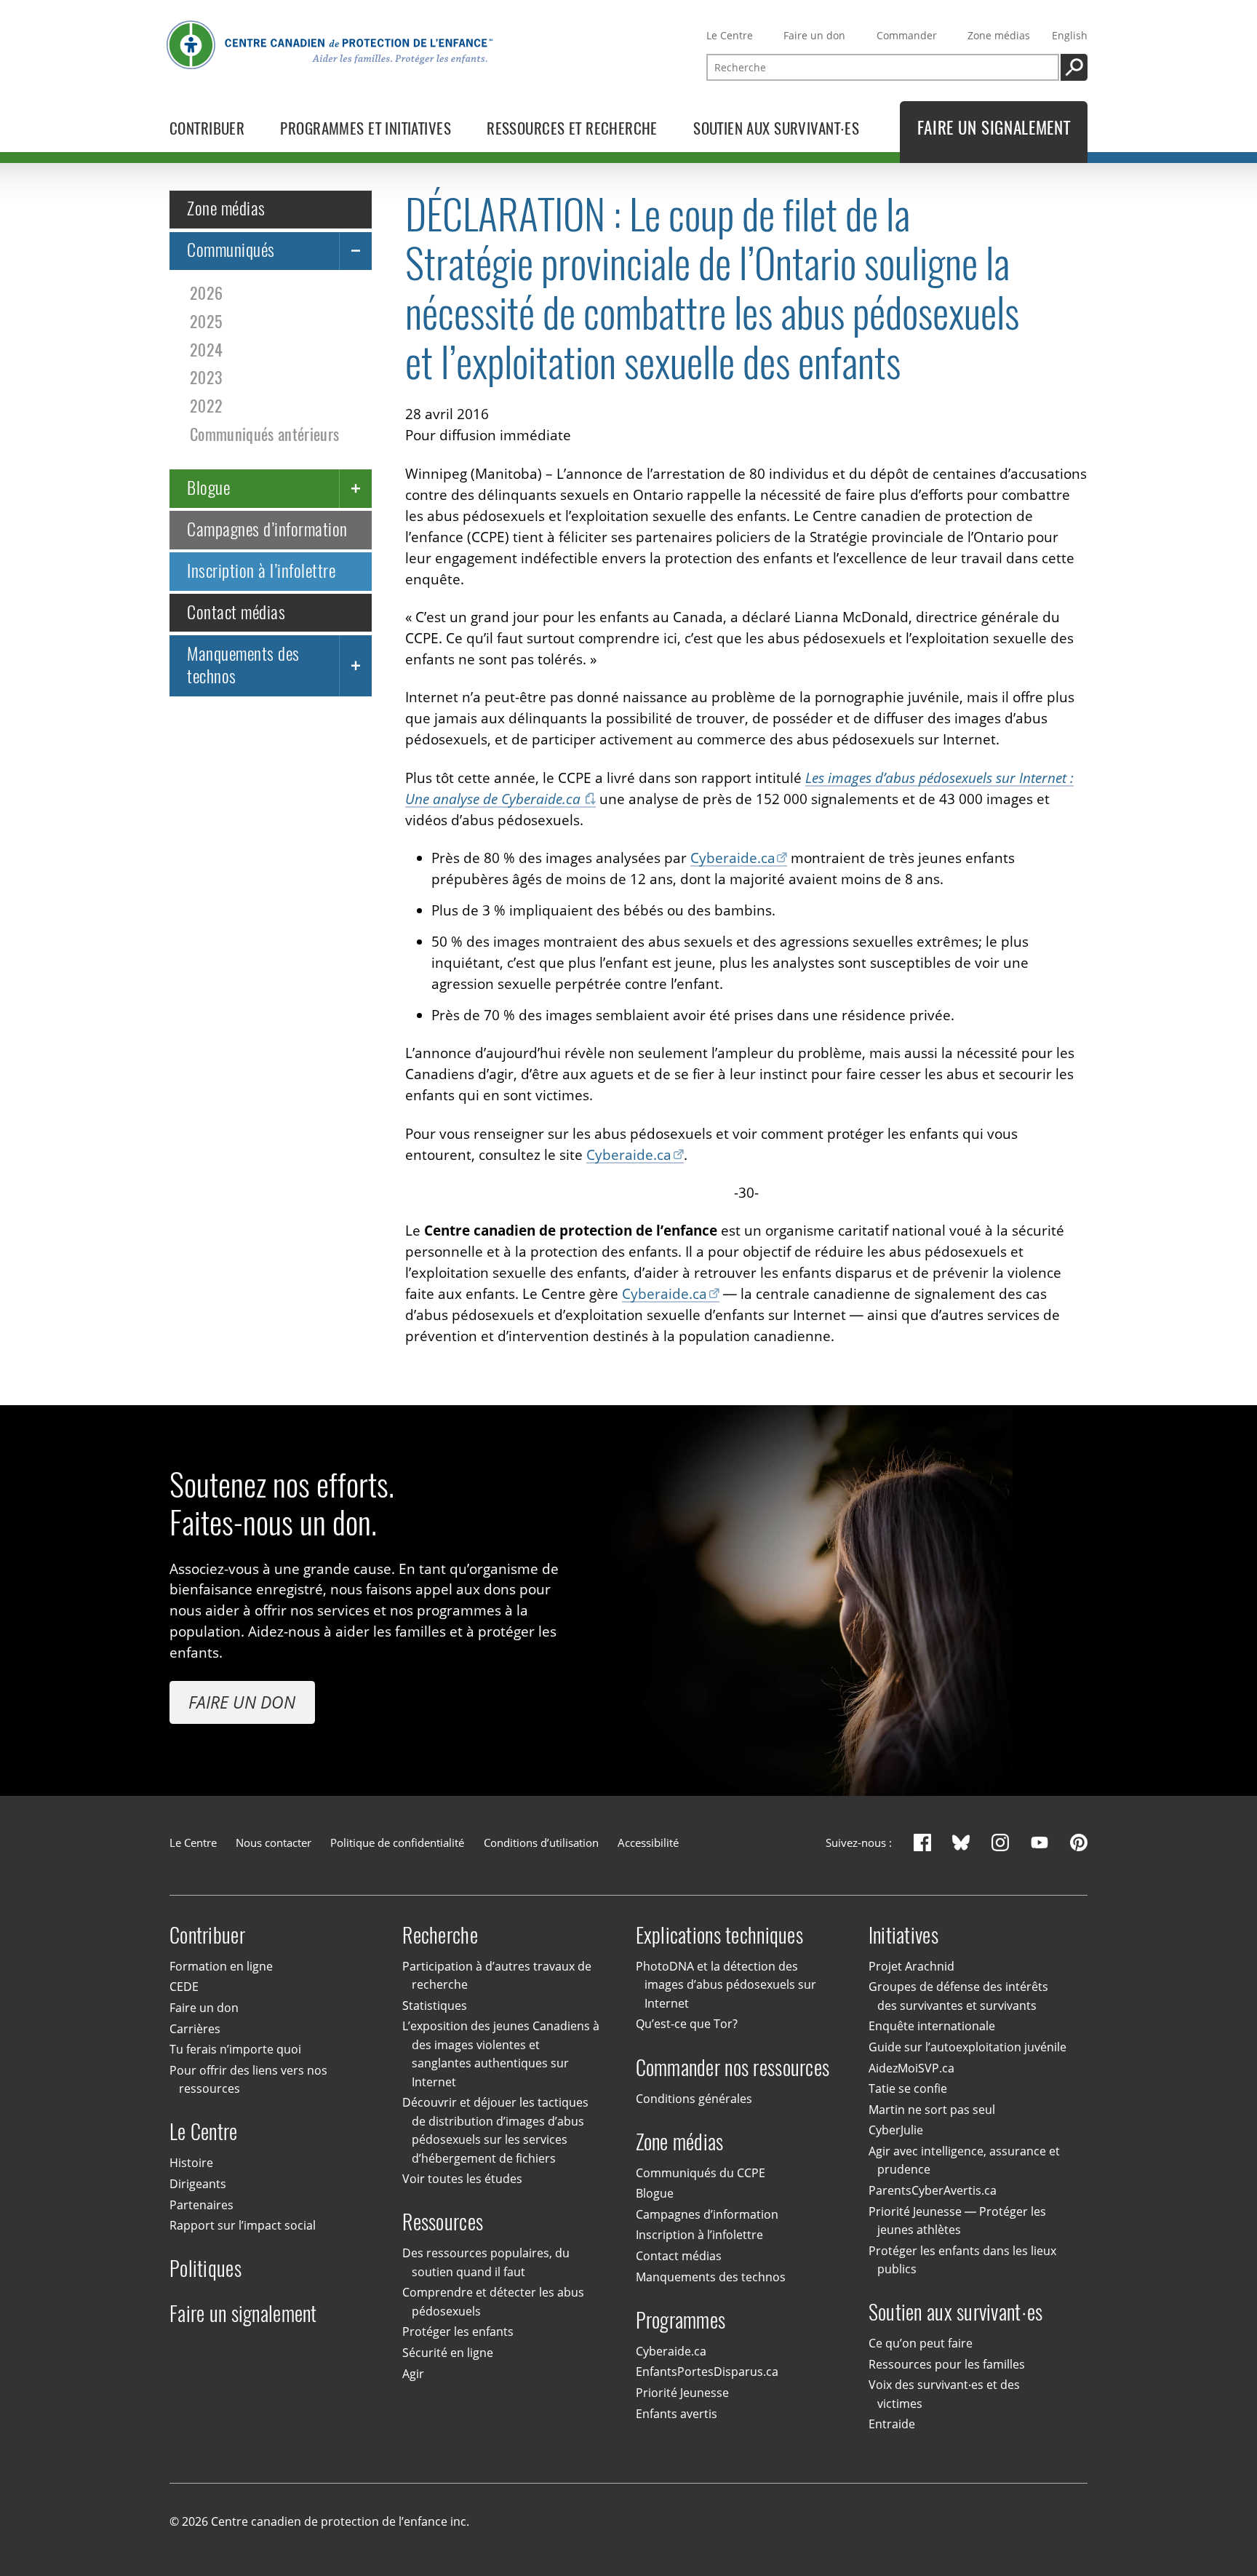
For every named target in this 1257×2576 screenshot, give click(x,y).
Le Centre (730, 35)
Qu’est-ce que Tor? (687, 2024)
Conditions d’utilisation (541, 1842)
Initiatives (903, 1935)
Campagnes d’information (267, 529)
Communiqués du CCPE (701, 2173)
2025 (206, 322)
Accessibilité (648, 1842)
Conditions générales (694, 2099)
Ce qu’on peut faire (921, 2343)
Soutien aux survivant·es (956, 2312)
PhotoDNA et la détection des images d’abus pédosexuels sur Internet (726, 1985)
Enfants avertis (677, 2414)
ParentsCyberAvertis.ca (933, 2190)
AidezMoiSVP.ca (911, 2068)
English (1070, 35)
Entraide (892, 2424)
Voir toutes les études (462, 2179)
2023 (206, 378)
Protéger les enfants (458, 2331)
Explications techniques (719, 1935)
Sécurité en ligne (448, 2353)
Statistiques (435, 2005)
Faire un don (814, 35)
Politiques (205, 2269)
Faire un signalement (243, 2314)
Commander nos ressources (733, 2067)
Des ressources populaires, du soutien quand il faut (486, 2262)
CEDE (184, 1987)
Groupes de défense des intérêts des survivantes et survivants (958, 1996)
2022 (206, 406)
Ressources (443, 2222)
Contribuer (207, 1935)
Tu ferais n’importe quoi (235, 2049)
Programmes (681, 2320)
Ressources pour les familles (947, 2364)
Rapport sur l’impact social (243, 2225)
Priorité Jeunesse (682, 2393)
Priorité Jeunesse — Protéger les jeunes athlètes (957, 2221)
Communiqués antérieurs (264, 435)
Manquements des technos (243, 665)
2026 (206, 294)
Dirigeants (198, 2184)
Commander (907, 35)
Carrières (195, 2029)
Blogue (208, 488)
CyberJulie (896, 2130)
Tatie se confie (908, 2088)
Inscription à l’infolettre (261, 571)
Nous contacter (274, 1842)
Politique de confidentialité (397, 1842)
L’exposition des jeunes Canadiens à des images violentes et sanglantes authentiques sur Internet (501, 2054)
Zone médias (999, 35)
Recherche (440, 1935)
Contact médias (236, 612)
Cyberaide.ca (733, 858)
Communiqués (231, 250)
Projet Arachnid (911, 1966)
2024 (206, 350)
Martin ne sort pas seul (932, 2110)
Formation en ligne (221, 1966)
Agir (413, 2374)
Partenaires (201, 2205)
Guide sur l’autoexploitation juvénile (967, 2047)
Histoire (191, 2163)
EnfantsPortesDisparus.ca (707, 2372)
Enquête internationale (932, 2027)
